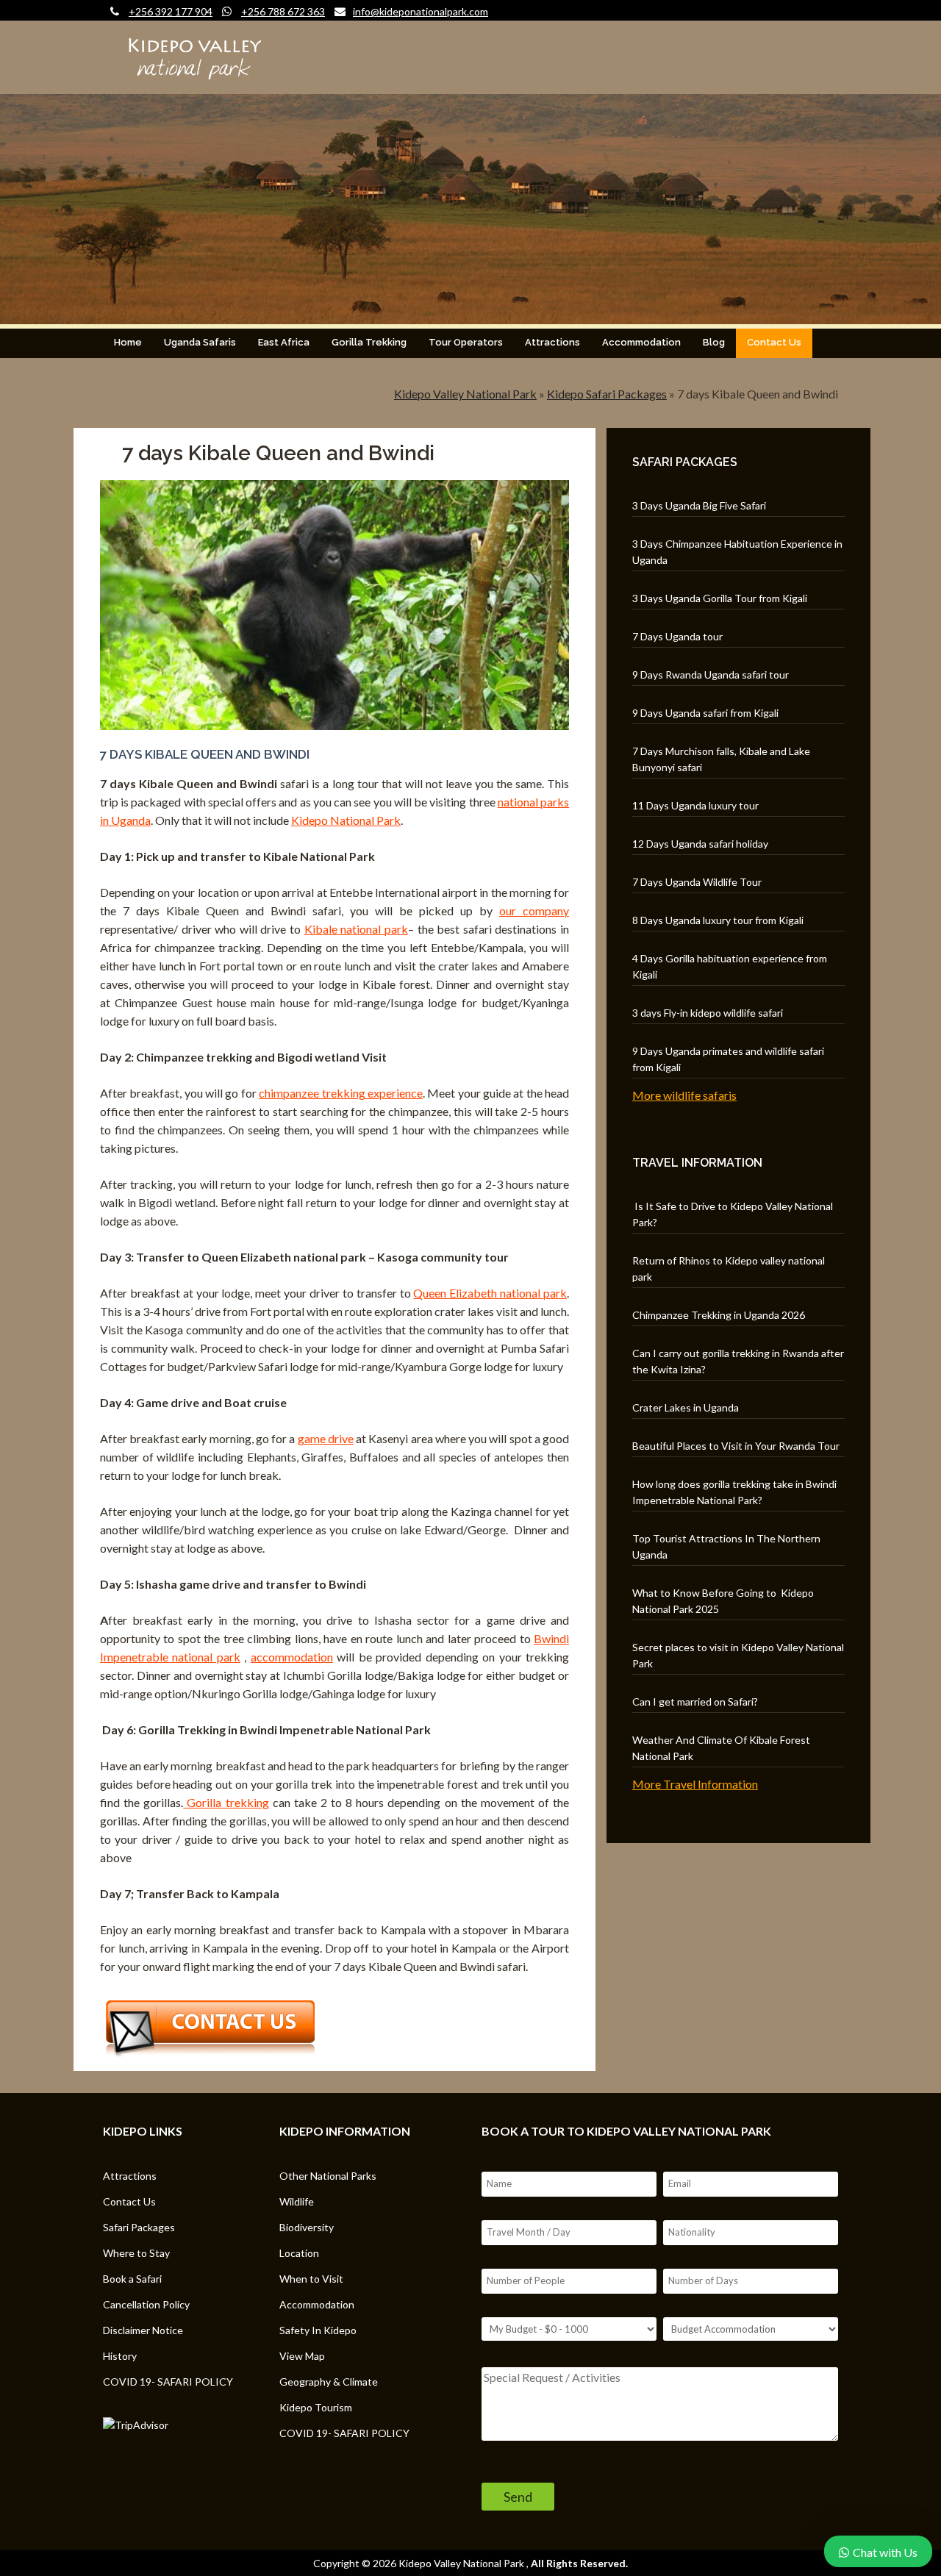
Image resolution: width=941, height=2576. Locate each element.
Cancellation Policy (146, 2304)
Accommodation (641, 342)
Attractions (552, 342)
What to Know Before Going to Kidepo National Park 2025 (723, 1601)
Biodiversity (307, 2227)
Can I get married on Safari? (695, 1702)
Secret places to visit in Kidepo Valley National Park (738, 1655)
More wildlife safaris (684, 1095)
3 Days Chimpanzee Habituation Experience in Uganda (737, 552)
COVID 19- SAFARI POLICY (168, 2382)
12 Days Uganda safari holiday (700, 844)
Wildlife (297, 2201)
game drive (326, 1438)
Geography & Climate (329, 2382)
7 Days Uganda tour (677, 636)
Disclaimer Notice (143, 2330)
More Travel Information (695, 1784)
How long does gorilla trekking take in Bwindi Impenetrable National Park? (734, 1492)
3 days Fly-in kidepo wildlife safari (708, 1013)
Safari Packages (139, 2227)
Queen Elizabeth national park (490, 1293)
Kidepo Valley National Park (465, 394)
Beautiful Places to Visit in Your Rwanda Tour (736, 1446)
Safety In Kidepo (318, 2330)
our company (534, 910)
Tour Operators (466, 342)
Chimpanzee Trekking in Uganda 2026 (719, 1315)
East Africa (284, 342)
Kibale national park (356, 929)
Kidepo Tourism (316, 2407)
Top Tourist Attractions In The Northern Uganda (726, 1546)
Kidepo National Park (346, 820)
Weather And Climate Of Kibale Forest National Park (721, 1748)
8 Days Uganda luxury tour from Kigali (718, 920)
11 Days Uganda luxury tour (695, 805)
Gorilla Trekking (369, 342)
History (120, 2356)
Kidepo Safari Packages (607, 394)
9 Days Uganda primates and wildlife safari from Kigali (728, 1059)
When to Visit (311, 2279)
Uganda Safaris (200, 342)
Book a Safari (132, 2279)
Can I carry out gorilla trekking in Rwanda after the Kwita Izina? (738, 1361)
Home (128, 342)
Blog (714, 342)
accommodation (292, 1657)
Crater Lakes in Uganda (686, 1407)
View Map (302, 2356)
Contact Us (774, 342)
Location (299, 2253)
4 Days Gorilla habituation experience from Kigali (730, 966)
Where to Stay (136, 2253)
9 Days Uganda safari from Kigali (705, 713)
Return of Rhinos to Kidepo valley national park (729, 1269)
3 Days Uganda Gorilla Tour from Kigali (720, 598)
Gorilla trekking (226, 1802)
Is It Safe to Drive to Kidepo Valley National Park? (733, 1214)
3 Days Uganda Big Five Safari (699, 505)
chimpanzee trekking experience (341, 1093)
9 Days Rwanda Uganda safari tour (711, 675)
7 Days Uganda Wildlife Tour (697, 882)
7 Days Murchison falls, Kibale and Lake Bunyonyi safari (721, 759)
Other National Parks (328, 2176)
